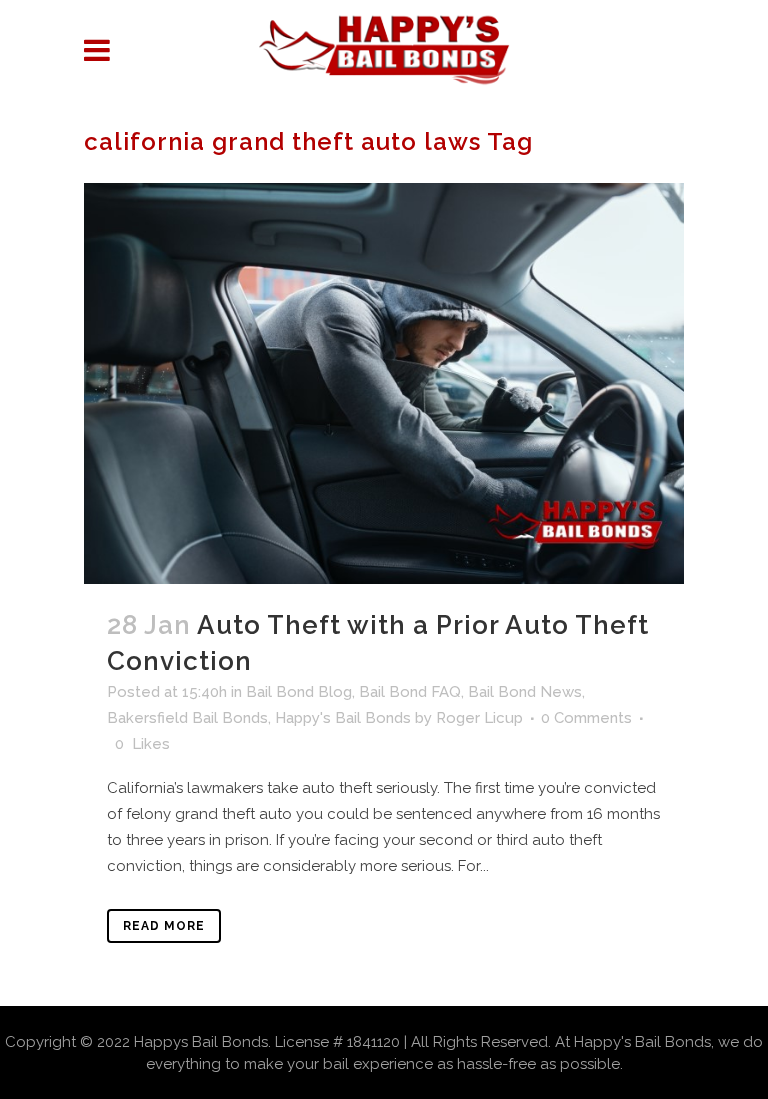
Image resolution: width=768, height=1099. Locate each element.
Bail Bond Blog (299, 692)
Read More (164, 926)
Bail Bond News (525, 692)
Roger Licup (479, 718)
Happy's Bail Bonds (343, 718)
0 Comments (586, 718)
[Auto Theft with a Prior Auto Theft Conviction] (384, 383)
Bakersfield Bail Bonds (187, 718)
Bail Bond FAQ (410, 692)
